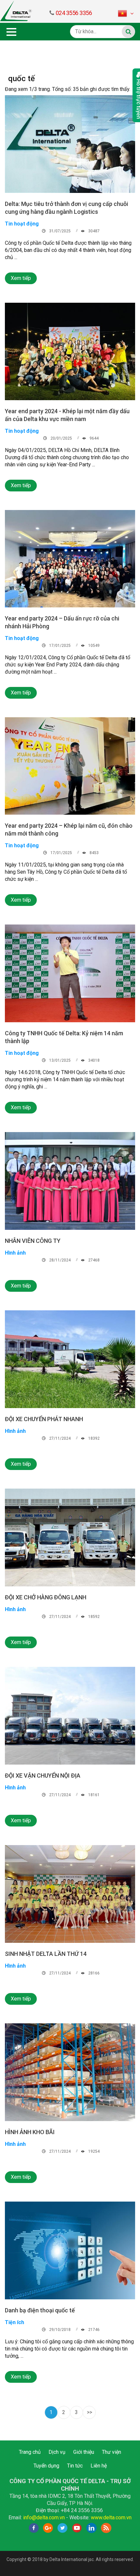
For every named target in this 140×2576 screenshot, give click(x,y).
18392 (93, 1438)
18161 (93, 1795)
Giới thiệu (84, 2452)
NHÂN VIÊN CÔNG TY (33, 1241)
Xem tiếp (21, 278)
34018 (93, 1060)
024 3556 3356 (74, 13)
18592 (93, 1617)
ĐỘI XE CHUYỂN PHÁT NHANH (44, 1419)
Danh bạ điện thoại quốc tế (40, 2310)
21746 (93, 2330)
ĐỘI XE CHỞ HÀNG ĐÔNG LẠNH (46, 1597)
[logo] (16, 11)
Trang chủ (30, 2452)
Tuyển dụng (46, 2466)
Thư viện (112, 2452)
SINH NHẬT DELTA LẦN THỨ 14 (46, 1954)
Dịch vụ (57, 2452)
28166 (93, 1973)
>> (90, 2412)
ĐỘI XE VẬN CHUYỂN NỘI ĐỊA (43, 1776)
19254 (93, 2151)
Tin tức (75, 2466)
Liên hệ (99, 2466)
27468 (93, 1260)
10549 (93, 646)
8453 (94, 853)
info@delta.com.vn (44, 2518)
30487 (93, 231)
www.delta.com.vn (111, 2518)
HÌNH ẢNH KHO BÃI (30, 2132)
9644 (94, 438)
